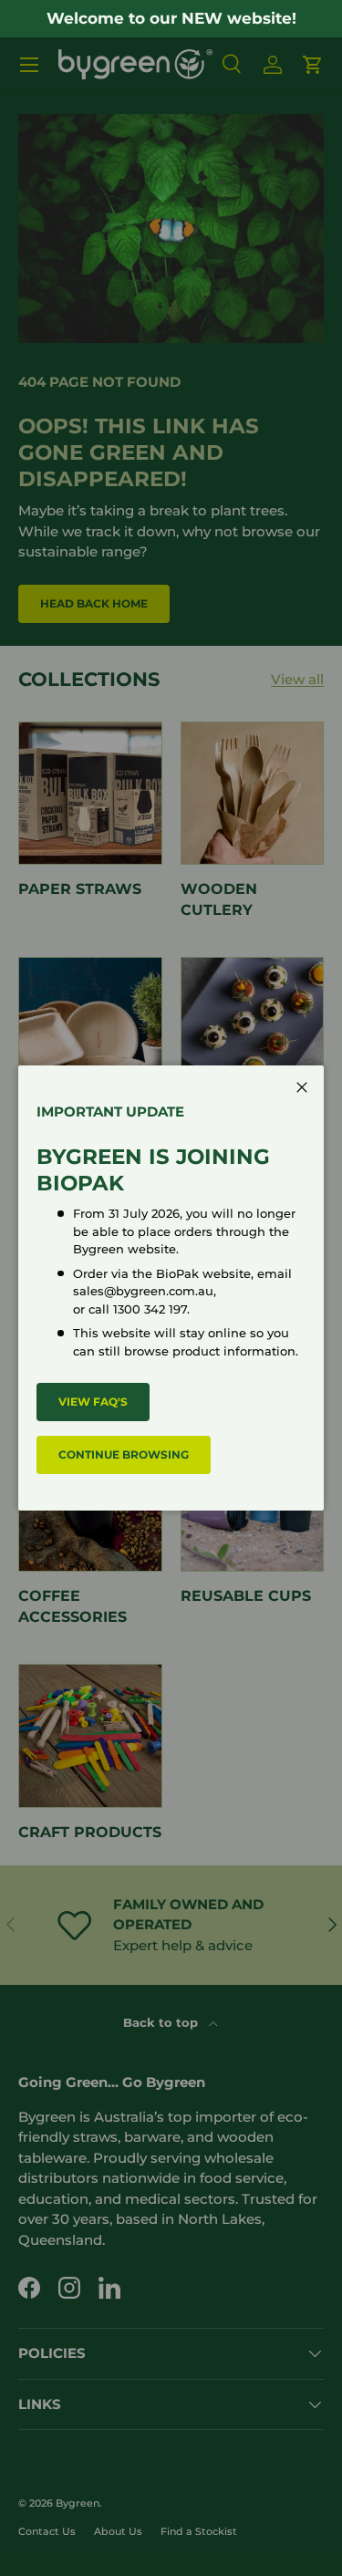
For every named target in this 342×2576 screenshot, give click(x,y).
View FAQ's (93, 1402)
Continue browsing (124, 1454)
